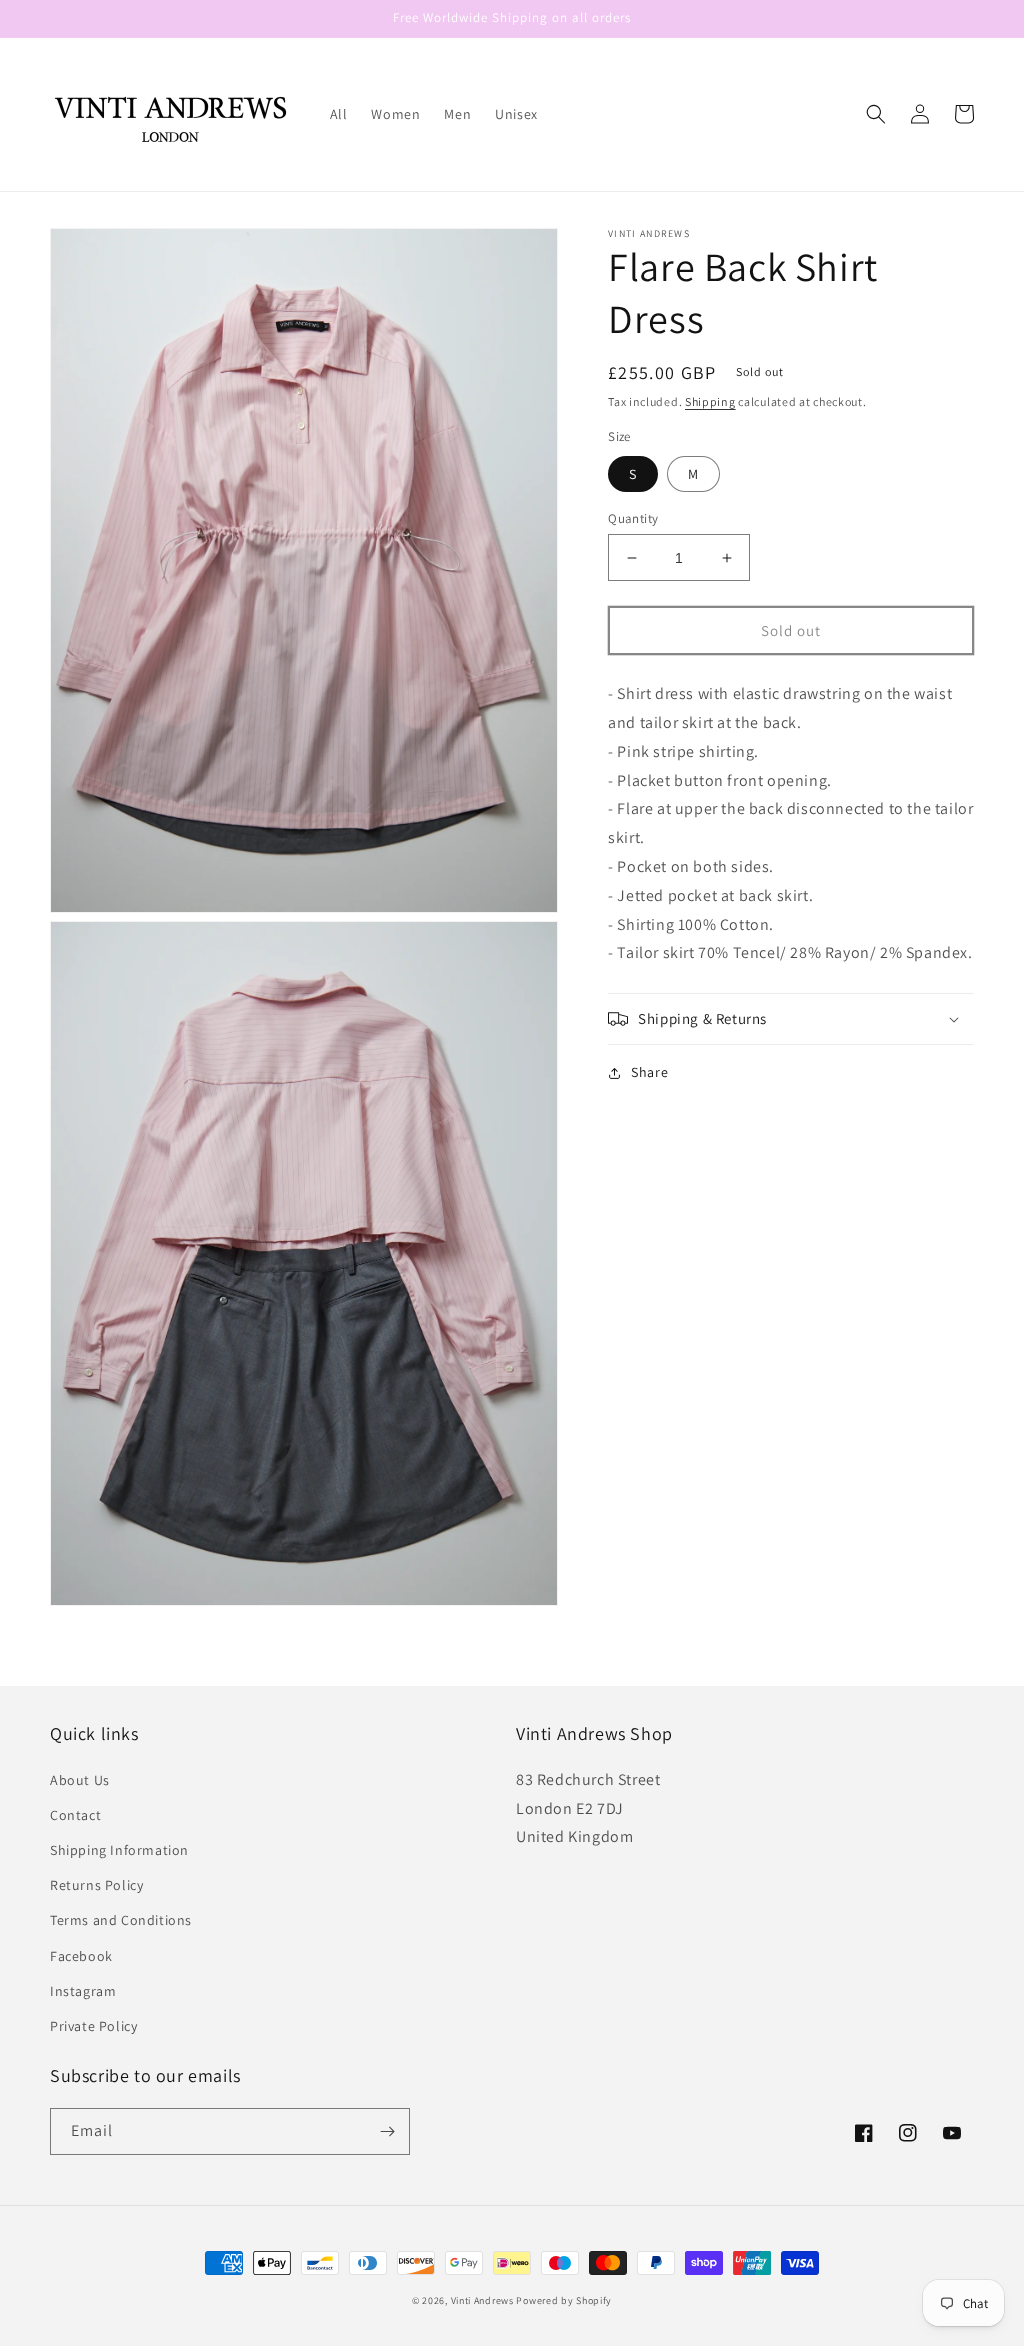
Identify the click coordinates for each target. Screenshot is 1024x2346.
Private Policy (93, 2026)
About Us (80, 1780)
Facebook (81, 1956)
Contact (75, 1815)
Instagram (83, 1991)
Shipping (710, 401)
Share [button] (649, 1072)
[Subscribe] (387, 2131)
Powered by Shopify (564, 2300)
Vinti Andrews (482, 2300)
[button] (876, 114)
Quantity (633, 518)
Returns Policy (96, 1885)
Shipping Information (119, 1850)
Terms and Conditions (121, 1920)
